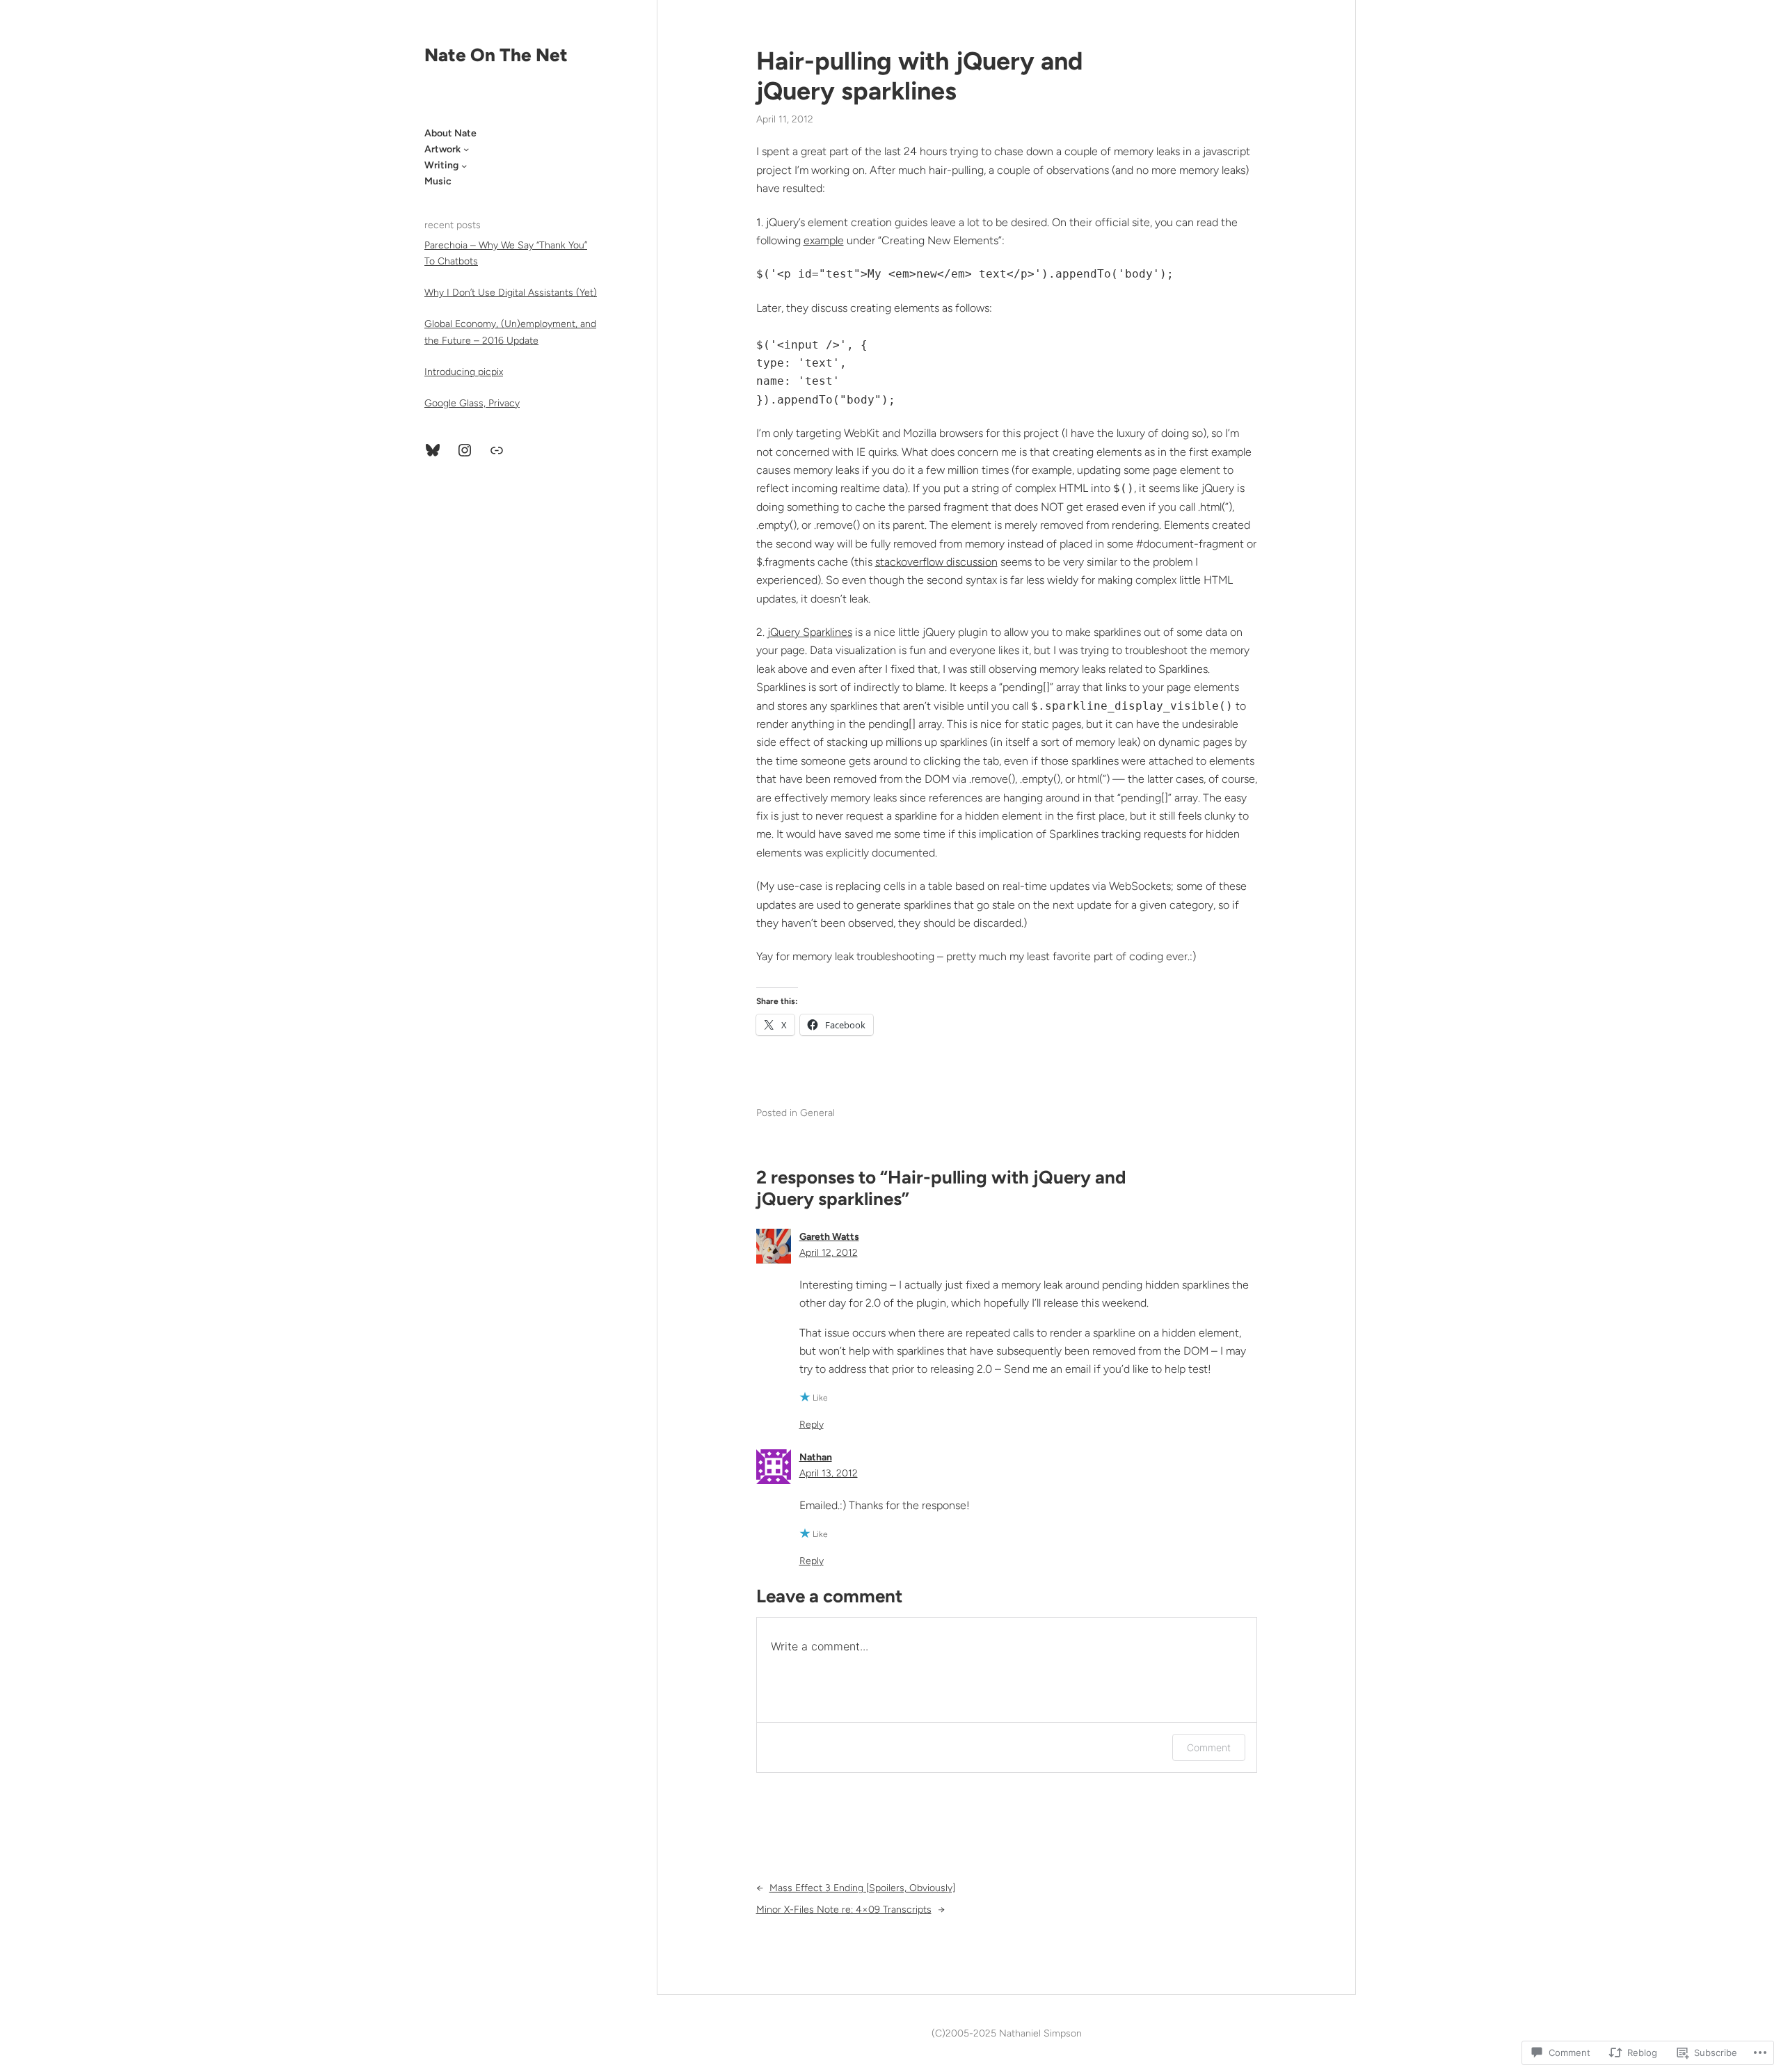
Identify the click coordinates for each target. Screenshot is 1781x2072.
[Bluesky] (433, 450)
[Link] (497, 450)
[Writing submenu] (464, 166)
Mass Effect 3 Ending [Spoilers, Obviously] (862, 1888)
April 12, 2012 (829, 1253)
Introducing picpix (464, 372)
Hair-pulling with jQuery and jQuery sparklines (919, 76)
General (817, 1113)
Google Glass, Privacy (472, 403)
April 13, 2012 (829, 1473)
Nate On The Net (496, 55)
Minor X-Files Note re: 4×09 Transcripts (844, 1910)
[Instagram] (465, 450)
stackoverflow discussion (936, 562)
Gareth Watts (829, 1237)
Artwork (442, 149)
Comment (1209, 1747)
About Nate (450, 133)
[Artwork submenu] (466, 149)
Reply (812, 1425)
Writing (441, 165)
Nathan (816, 1457)
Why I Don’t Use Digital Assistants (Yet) (511, 293)
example (824, 240)
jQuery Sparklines (810, 632)
